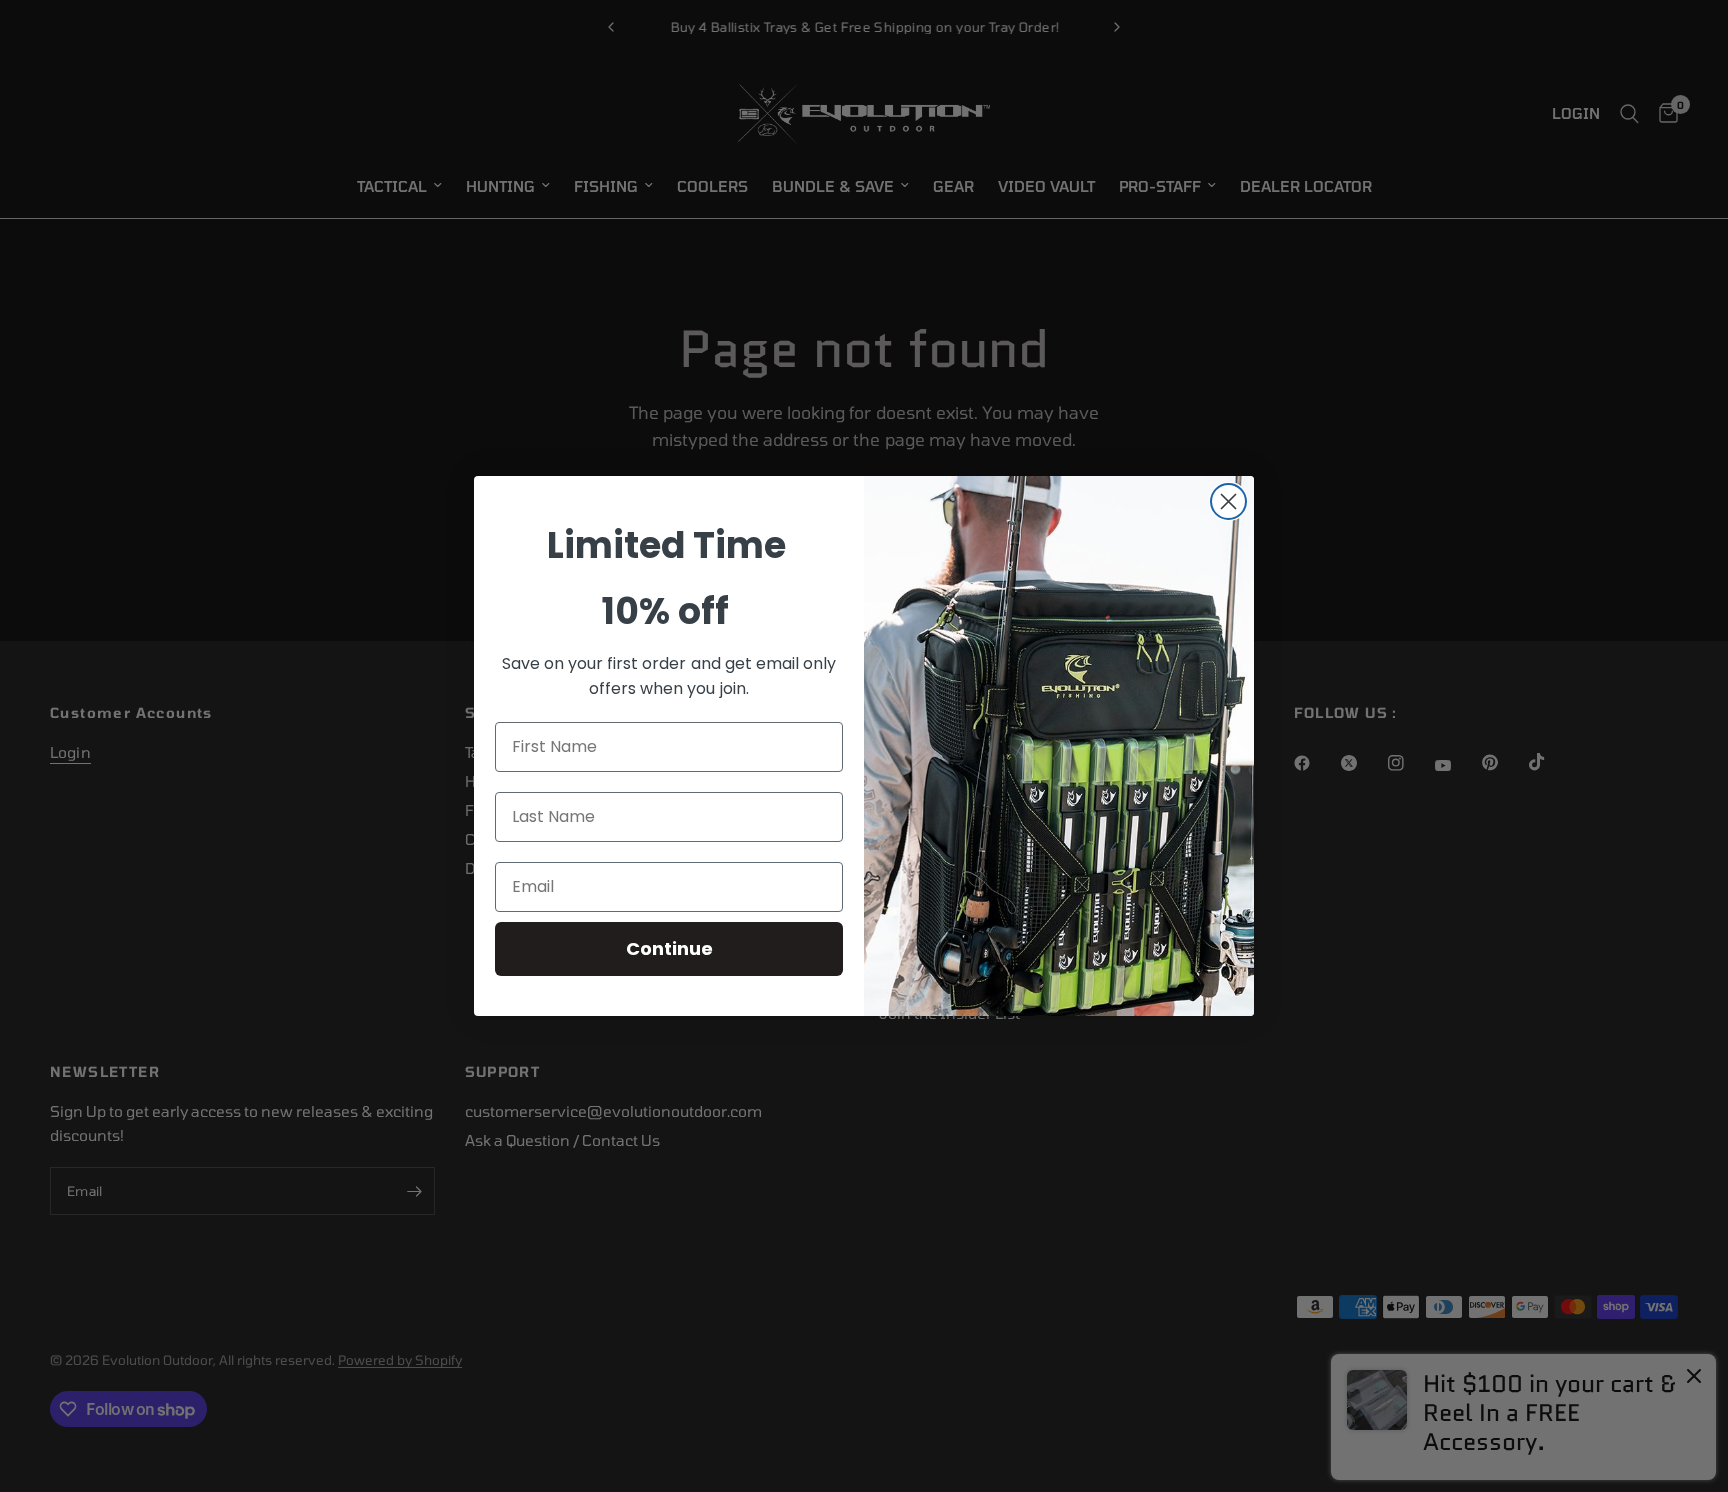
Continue (669, 948)
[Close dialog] (1228, 501)
